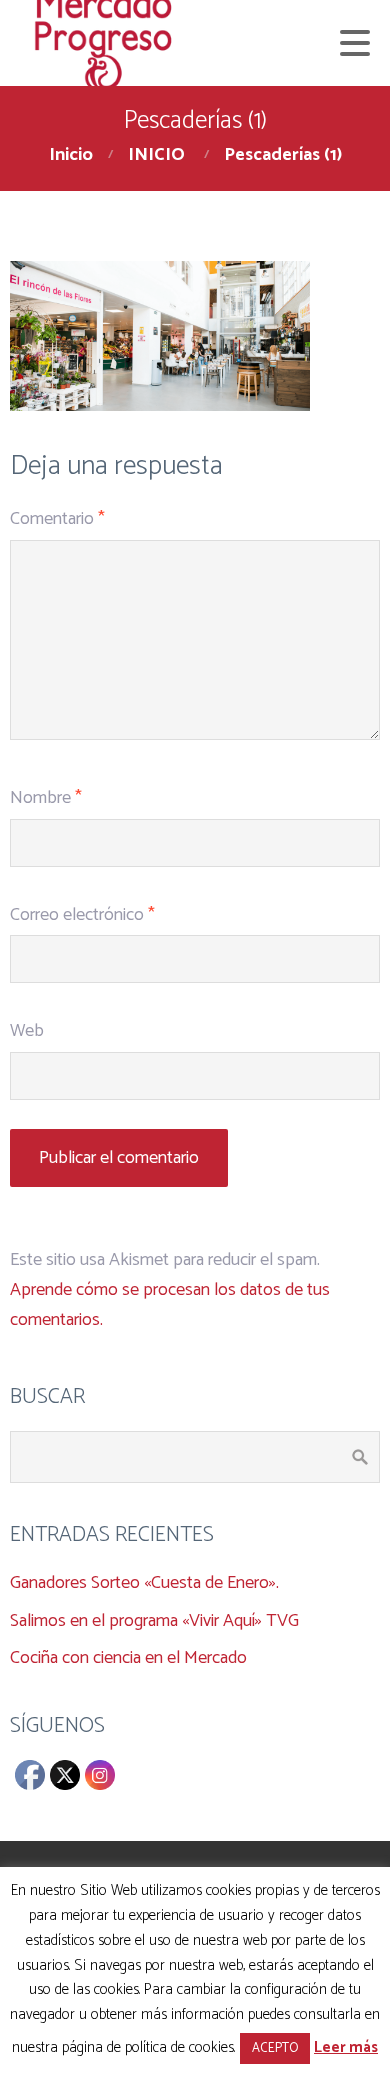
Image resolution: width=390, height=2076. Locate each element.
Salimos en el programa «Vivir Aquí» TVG (154, 1621)
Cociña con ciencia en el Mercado (128, 1658)
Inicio (71, 155)
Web (27, 1031)
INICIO (156, 155)
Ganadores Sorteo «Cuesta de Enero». (144, 1583)
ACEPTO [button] (275, 2048)
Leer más (346, 2048)
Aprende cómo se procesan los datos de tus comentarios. (170, 1305)
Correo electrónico (82, 915)
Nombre (46, 798)
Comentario (57, 519)
